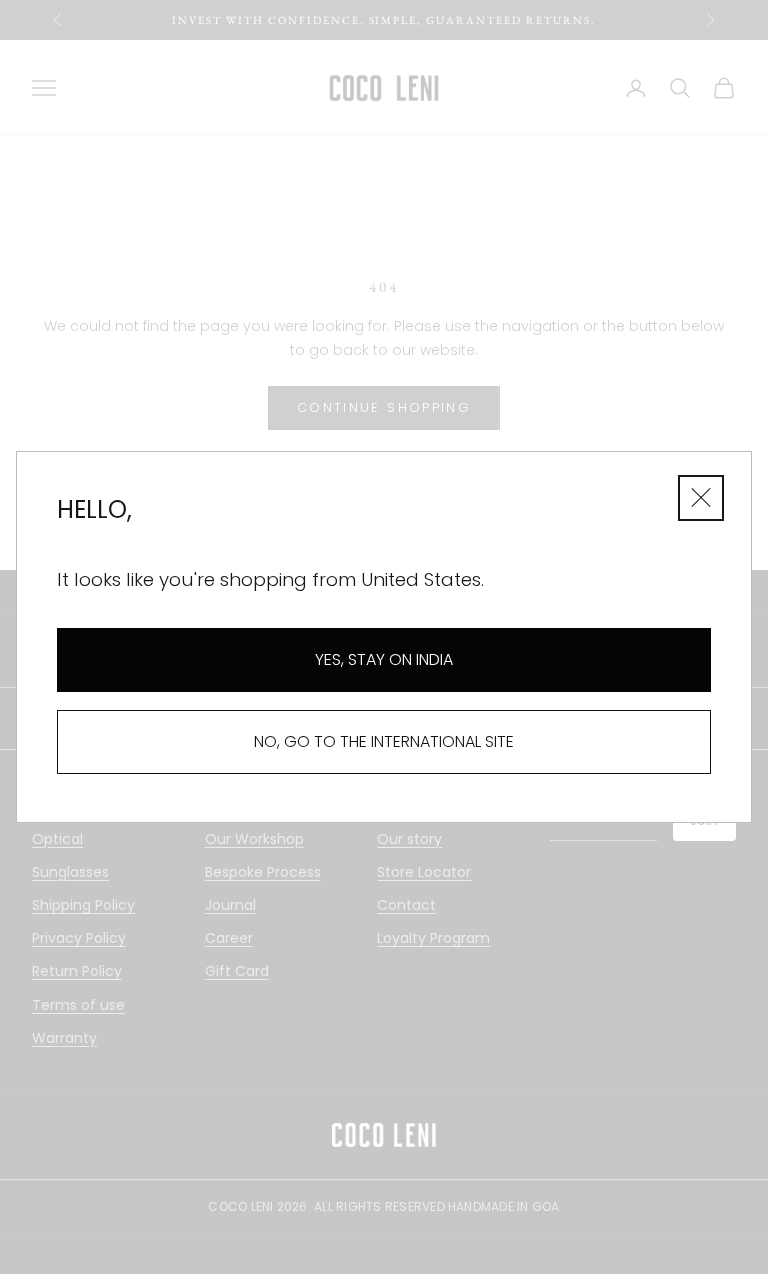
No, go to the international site (384, 741)
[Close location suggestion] (701, 498)
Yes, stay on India (384, 659)
